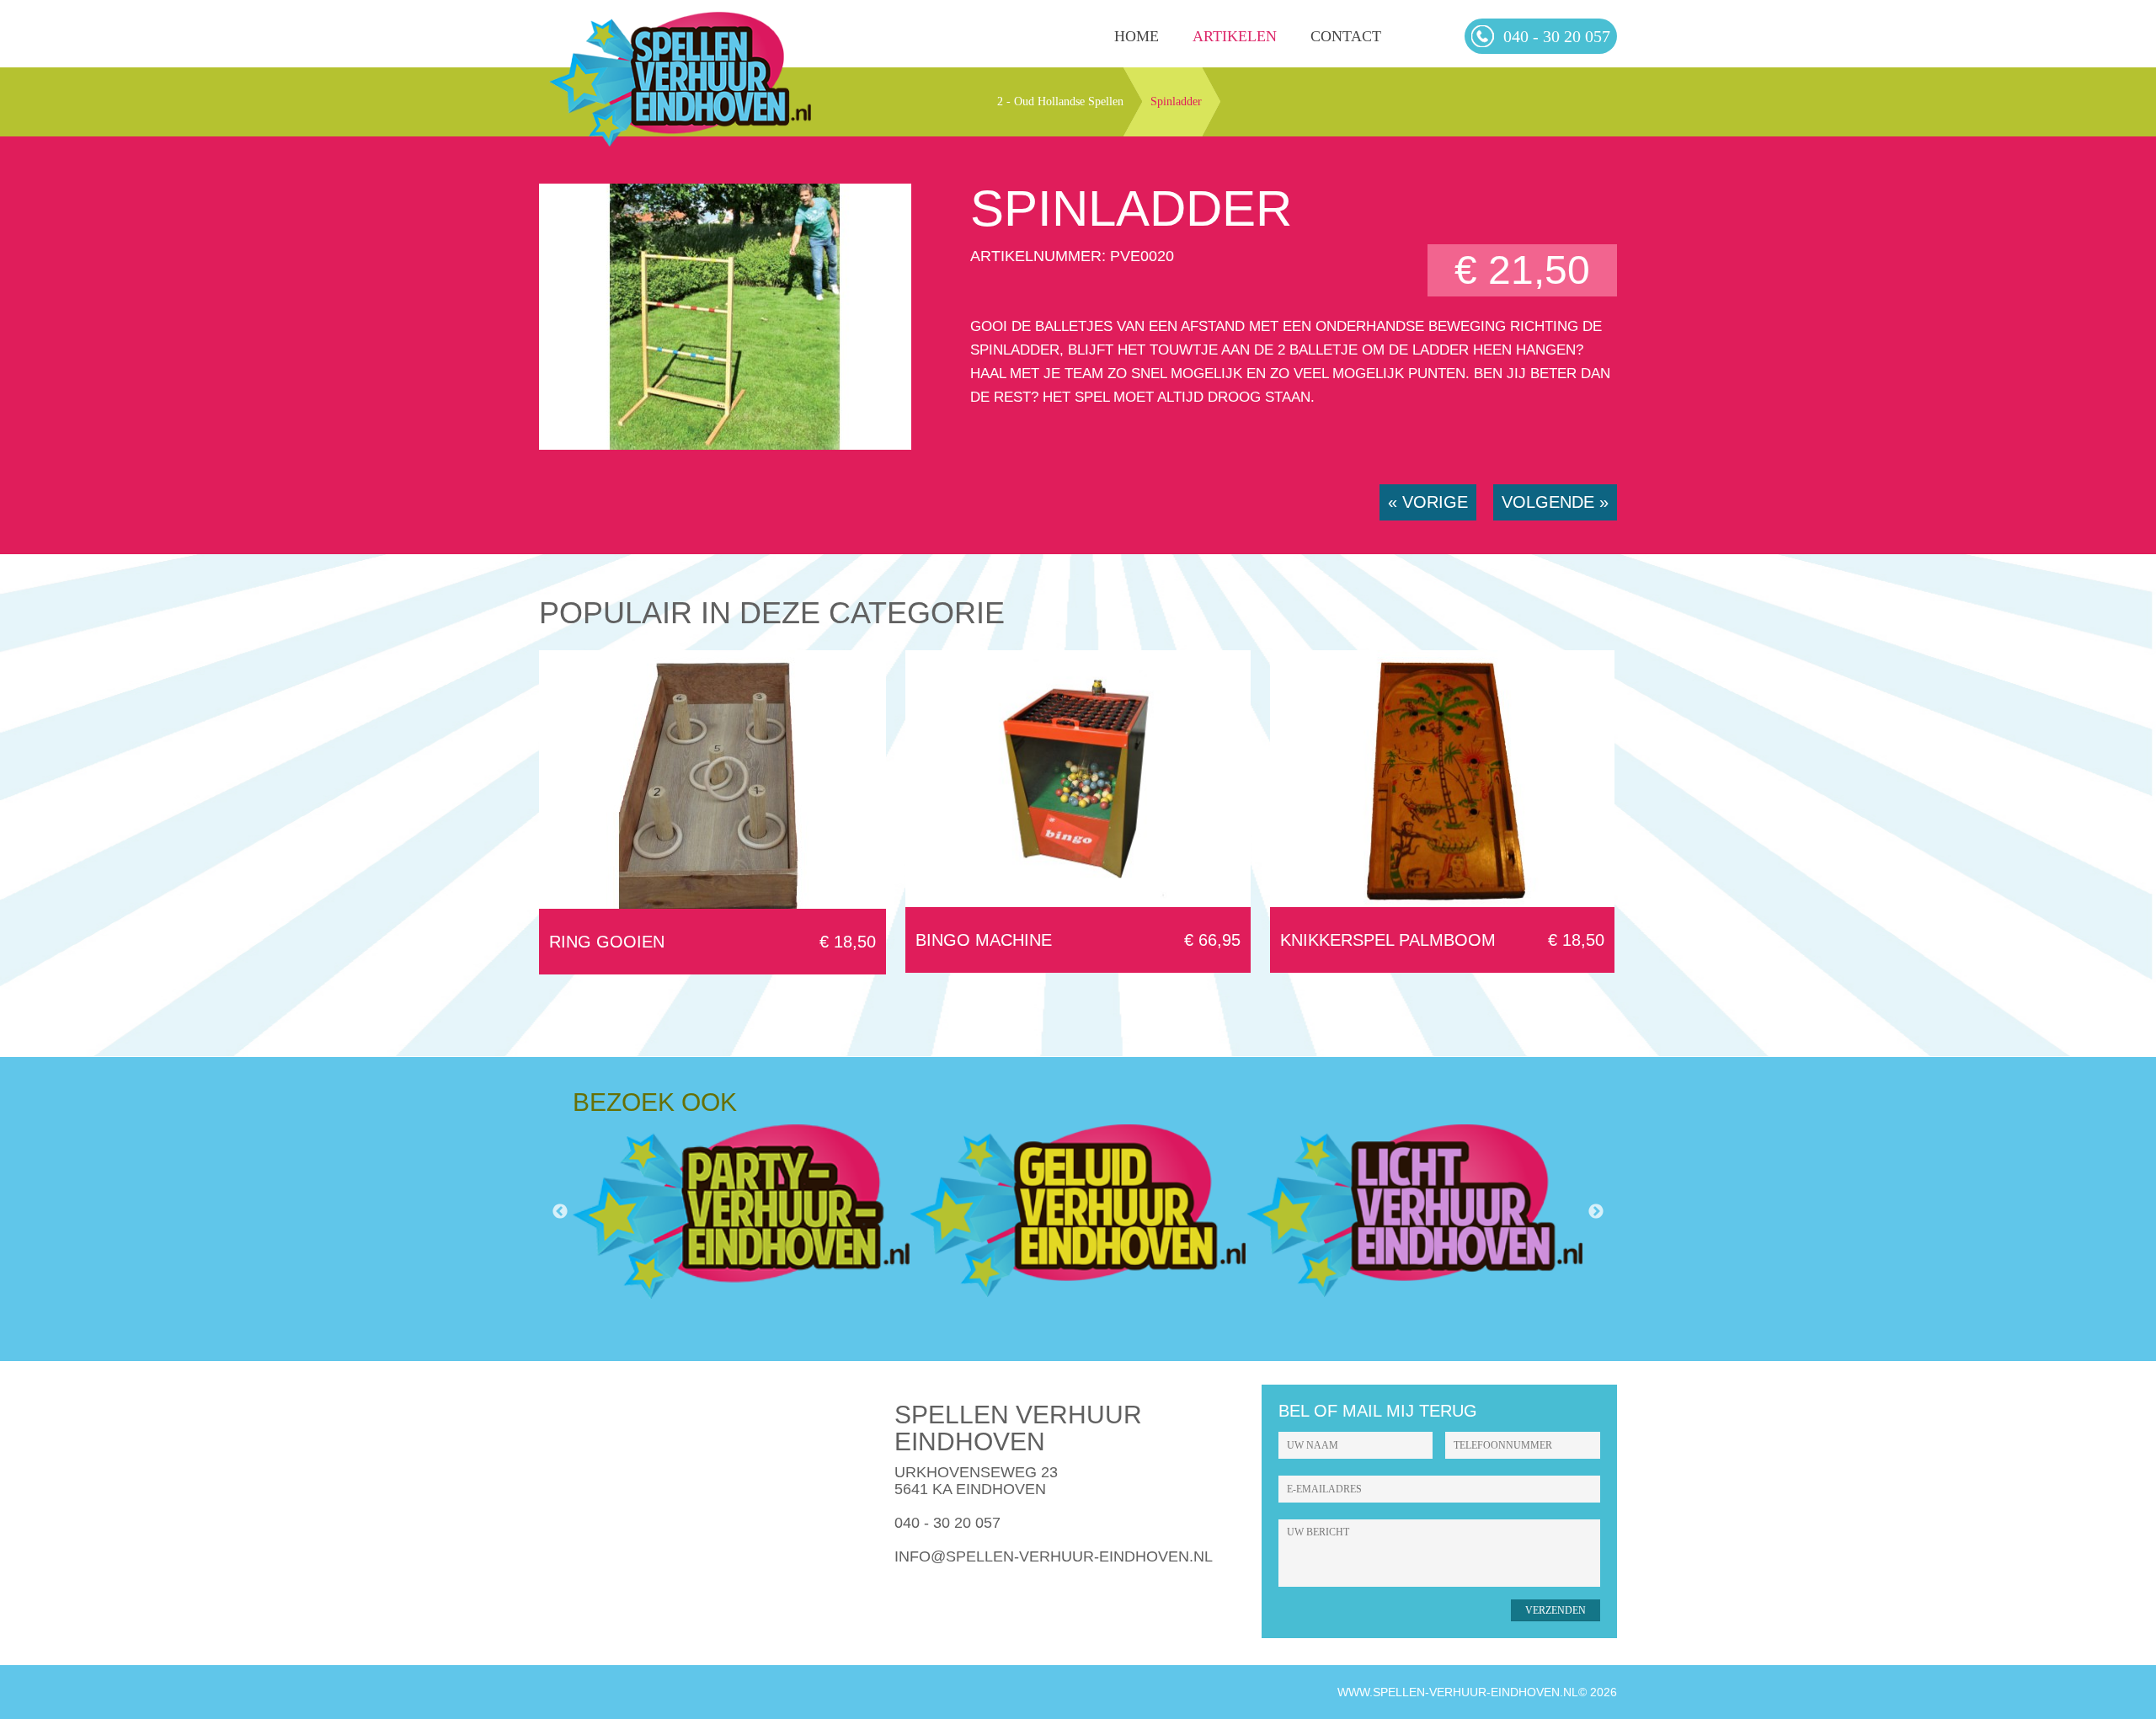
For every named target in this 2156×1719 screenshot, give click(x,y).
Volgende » (1555, 502)
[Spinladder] (725, 445)
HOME (1137, 36)
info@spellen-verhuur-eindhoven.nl (1054, 1556)
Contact (1346, 36)
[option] (741, 1212)
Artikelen (1235, 36)
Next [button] (1596, 1212)
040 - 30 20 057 (947, 1523)
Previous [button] (560, 1212)
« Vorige (1428, 502)
